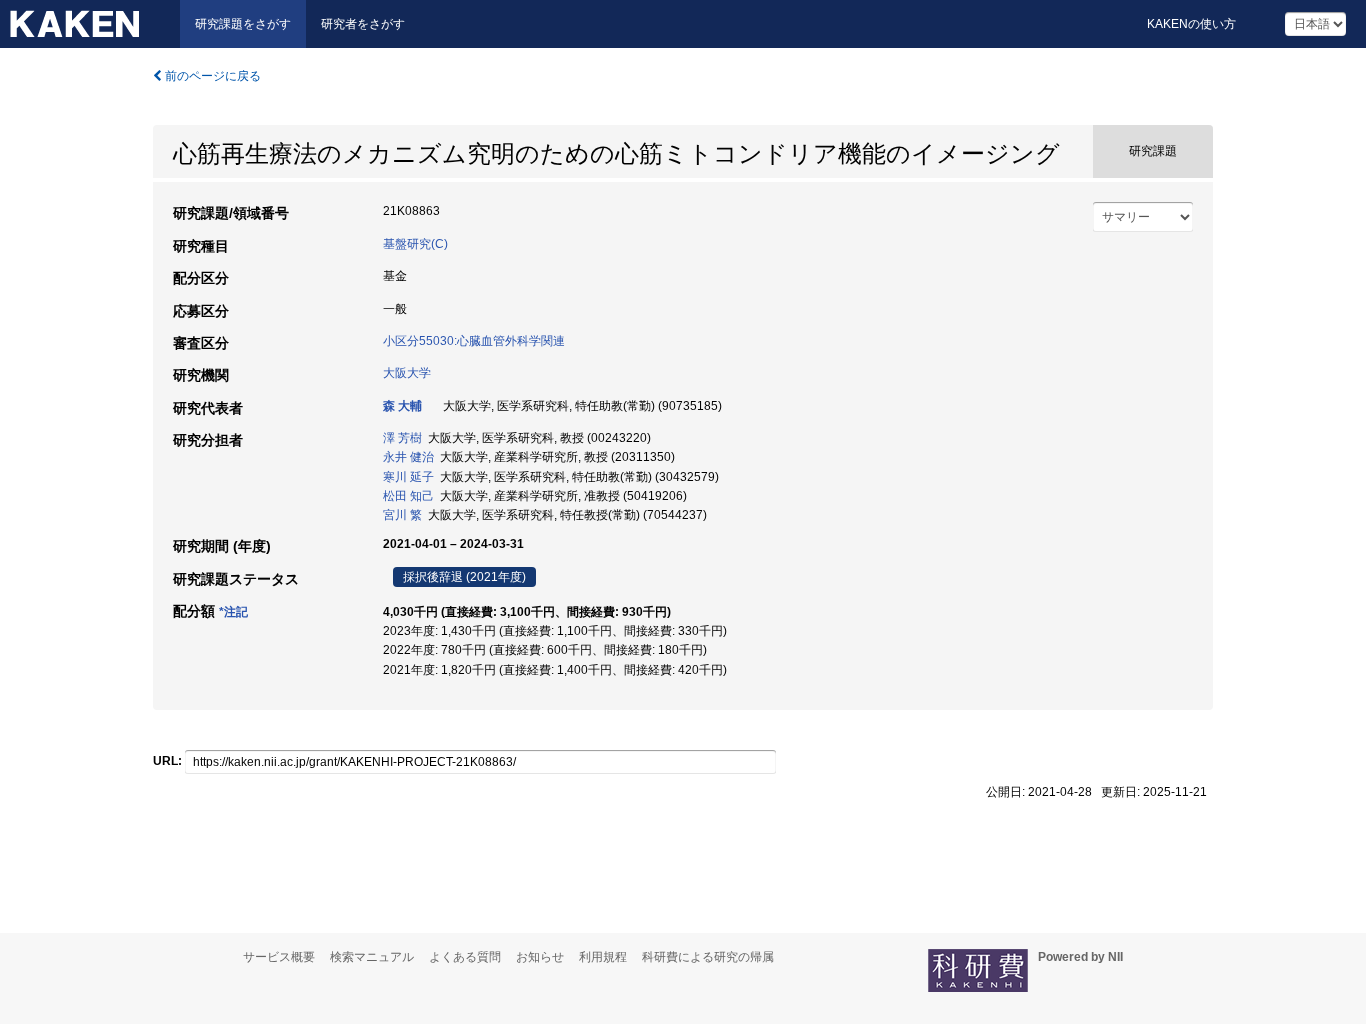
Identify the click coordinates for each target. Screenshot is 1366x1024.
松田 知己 (408, 496)
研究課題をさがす (243, 24)
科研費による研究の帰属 (708, 957)
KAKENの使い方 (1191, 24)
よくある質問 (465, 957)
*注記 (233, 612)
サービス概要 (279, 957)
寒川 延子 (408, 477)
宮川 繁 (402, 515)
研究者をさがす (363, 24)
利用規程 (603, 957)
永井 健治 (408, 457)
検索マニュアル (372, 957)
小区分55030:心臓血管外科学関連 (474, 341)
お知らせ (540, 957)
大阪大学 (407, 373)
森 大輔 (402, 406)
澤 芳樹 (402, 438)
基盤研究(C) (415, 244)
